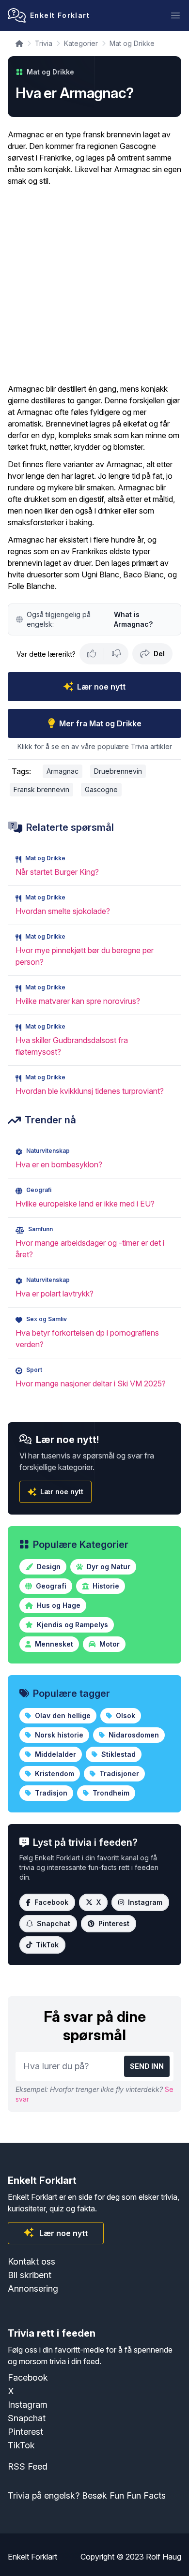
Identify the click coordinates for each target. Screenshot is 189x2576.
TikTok (47, 1945)
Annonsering (33, 2289)
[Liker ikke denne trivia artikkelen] (116, 654)
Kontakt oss (31, 2261)
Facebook (51, 1902)
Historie (105, 1586)
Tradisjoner (118, 1774)
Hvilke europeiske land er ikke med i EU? (85, 1204)
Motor (109, 1644)
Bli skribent (30, 2275)
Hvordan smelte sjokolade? (63, 911)
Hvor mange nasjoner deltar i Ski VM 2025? (91, 1384)
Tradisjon (50, 1793)
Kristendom (54, 1774)
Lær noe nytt (101, 687)
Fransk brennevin (41, 789)
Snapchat (54, 1923)
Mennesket (53, 1644)
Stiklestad (118, 1754)
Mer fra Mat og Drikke (100, 723)
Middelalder (55, 1754)
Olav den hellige (62, 1715)
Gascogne (101, 789)
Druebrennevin (118, 771)
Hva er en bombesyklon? (59, 1164)
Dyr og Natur (108, 1567)
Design (48, 1567)
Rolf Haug (164, 2557)
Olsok (125, 1715)
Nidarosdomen (133, 1735)
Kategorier (81, 43)
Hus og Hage (58, 1605)
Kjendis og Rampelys (71, 1625)
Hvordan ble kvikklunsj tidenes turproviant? (90, 1091)
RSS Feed (28, 2466)
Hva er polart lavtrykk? (55, 1294)
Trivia (44, 43)
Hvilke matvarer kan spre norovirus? (78, 1001)
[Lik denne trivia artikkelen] (92, 654)
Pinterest (114, 1923)
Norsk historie (58, 1735)
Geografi (50, 1586)
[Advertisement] (94, 285)
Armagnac (63, 771)
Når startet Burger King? (57, 872)
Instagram (145, 1902)
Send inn (147, 2066)
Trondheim (110, 1793)
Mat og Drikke (132, 43)
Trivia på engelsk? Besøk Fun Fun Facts (87, 2495)
